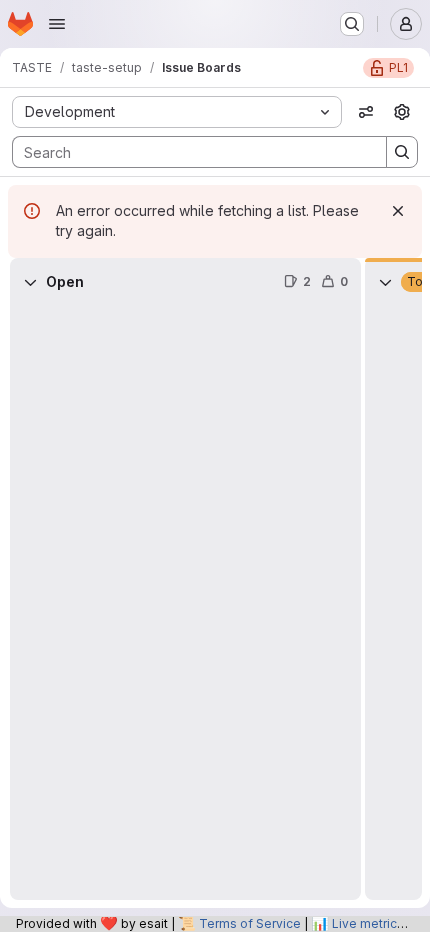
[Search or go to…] (352, 24)
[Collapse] (30, 282)
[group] (185, 603)
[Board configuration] (402, 112)
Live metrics (368, 923)
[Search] (402, 152)
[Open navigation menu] (57, 24)
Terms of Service (250, 923)
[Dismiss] (398, 211)
